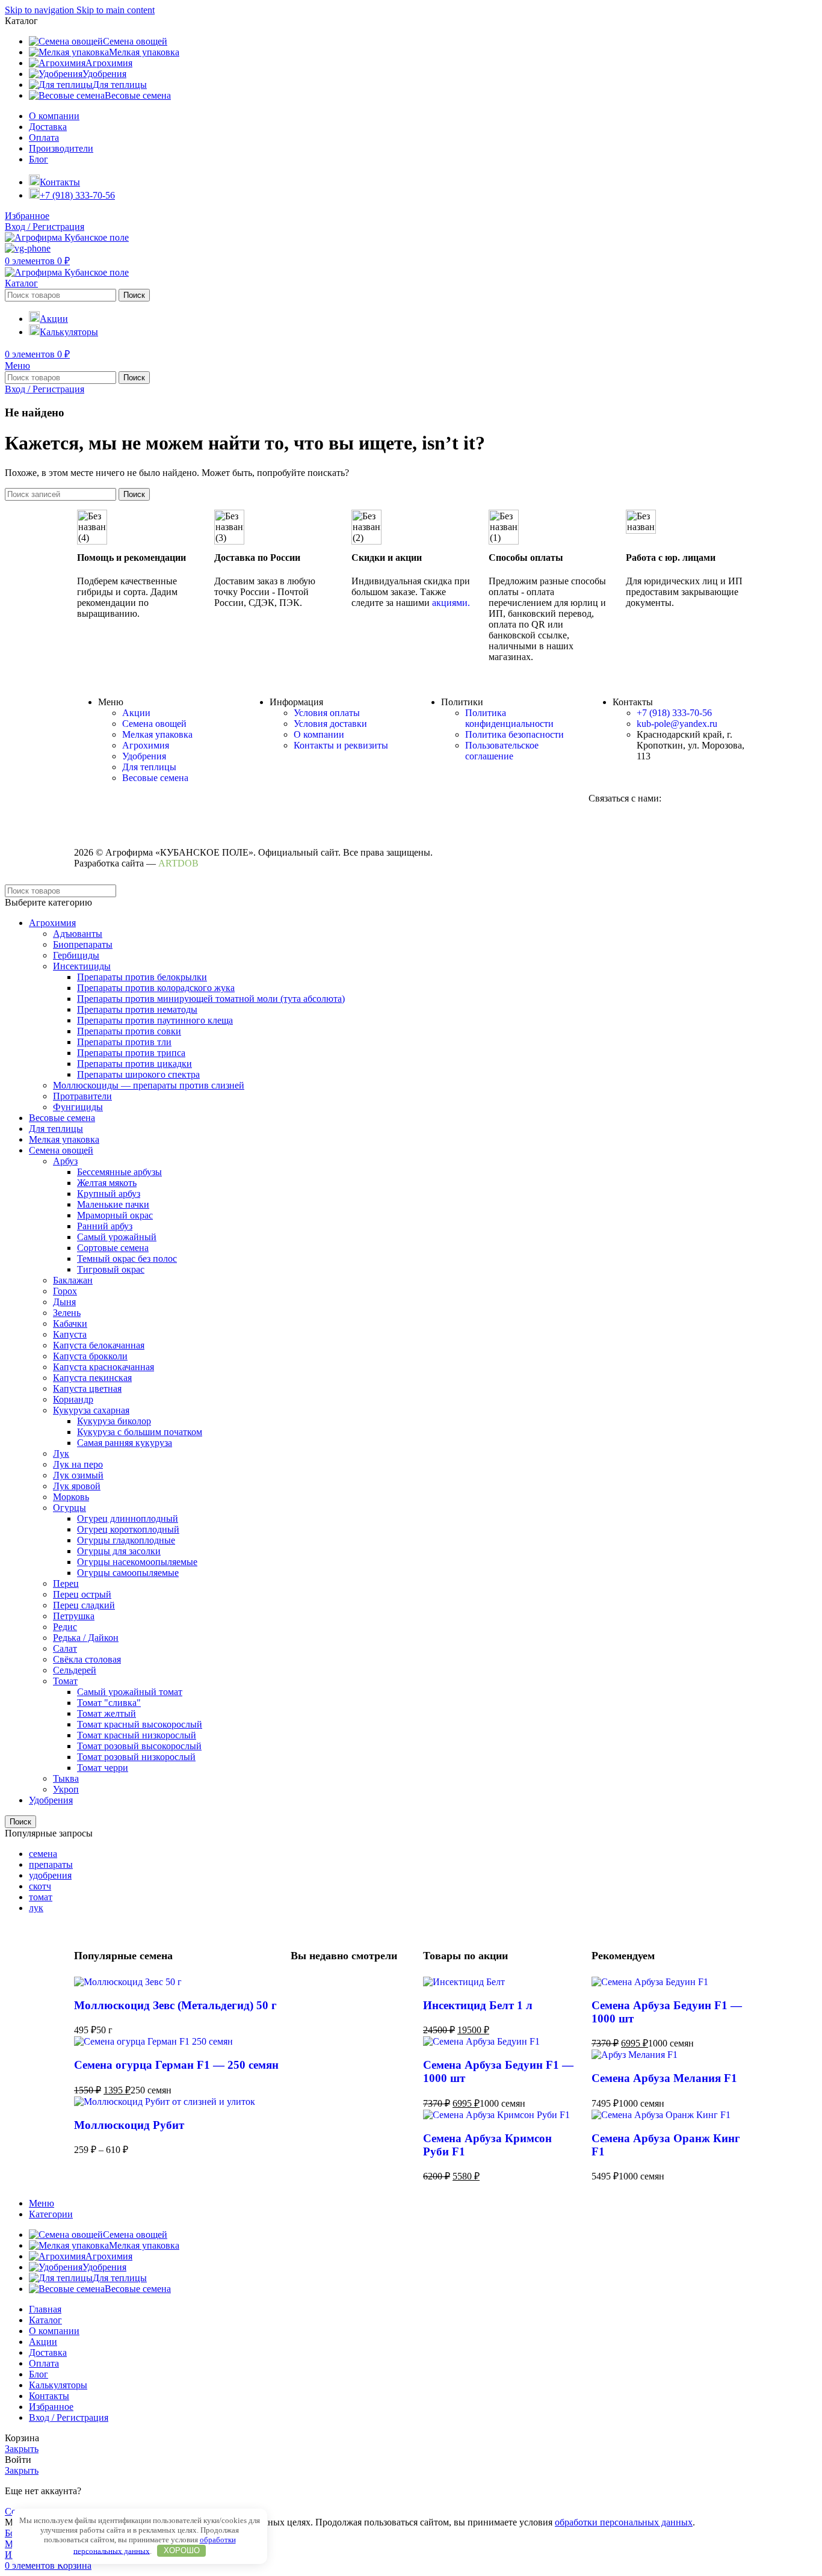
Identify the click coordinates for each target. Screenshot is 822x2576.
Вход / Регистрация (69, 2417)
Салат (65, 1648)
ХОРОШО (182, 2550)
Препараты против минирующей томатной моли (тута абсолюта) (211, 999)
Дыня (64, 1302)
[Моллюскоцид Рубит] (165, 2102)
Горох (65, 1291)
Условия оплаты (327, 713)
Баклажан (73, 1280)
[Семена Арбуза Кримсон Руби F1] (496, 2115)
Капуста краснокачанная (104, 1367)
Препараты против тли (124, 1042)
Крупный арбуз (109, 1194)
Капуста (70, 1334)
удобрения (50, 1875)
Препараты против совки (129, 1031)
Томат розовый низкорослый (136, 1757)
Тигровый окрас (111, 1269)
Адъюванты (78, 934)
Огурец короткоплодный (128, 1529)
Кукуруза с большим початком (140, 1432)
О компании (319, 734)
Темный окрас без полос (127, 1259)
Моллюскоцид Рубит (129, 2125)
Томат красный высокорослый (140, 1724)
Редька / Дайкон (86, 1638)
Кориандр (73, 1399)
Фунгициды (78, 1107)
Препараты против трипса (131, 1053)
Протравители (82, 1096)
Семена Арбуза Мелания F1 (664, 2078)
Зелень (67, 1313)
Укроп (66, 1789)
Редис (65, 1627)
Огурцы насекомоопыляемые (137, 1562)
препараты (51, 1864)
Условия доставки (330, 724)
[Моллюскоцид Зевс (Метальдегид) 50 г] (128, 1982)
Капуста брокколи (90, 1356)
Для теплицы (149, 767)
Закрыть (22, 2449)
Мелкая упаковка (157, 734)
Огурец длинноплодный (128, 1518)
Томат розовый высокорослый (139, 1746)
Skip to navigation (41, 10)
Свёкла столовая (87, 1659)
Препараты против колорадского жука (156, 988)
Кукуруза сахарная (91, 1410)
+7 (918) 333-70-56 (674, 713)
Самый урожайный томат (130, 1692)
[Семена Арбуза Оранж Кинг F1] (661, 2115)
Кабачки (70, 1324)
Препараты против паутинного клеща (155, 1020)
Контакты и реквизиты (341, 745)
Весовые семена (155, 778)
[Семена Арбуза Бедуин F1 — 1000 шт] (481, 2041)
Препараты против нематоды (137, 1009)
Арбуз (65, 1161)
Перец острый (82, 1594)
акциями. (451, 603)
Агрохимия (146, 745)
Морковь (71, 1497)
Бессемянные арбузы (119, 1172)
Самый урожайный (117, 1237)
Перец (66, 1583)
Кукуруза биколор (114, 1421)
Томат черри (103, 1768)
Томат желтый (107, 1713)
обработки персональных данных (624, 2522)
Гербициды (76, 955)
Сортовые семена (113, 1248)
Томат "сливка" (109, 1703)
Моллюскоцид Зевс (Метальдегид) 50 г (175, 2005)
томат (41, 1897)
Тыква (66, 1778)
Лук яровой (77, 1486)
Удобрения (144, 756)
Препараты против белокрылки (142, 977)
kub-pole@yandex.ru (677, 724)
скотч (40, 1886)
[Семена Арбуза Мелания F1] (635, 2055)
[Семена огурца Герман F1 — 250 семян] (153, 2041)
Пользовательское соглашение (502, 751)
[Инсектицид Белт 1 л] (464, 1982)
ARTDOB (178, 863)
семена (43, 1854)
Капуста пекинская (92, 1378)
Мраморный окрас (115, 1215)
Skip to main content (116, 10)
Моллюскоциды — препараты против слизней (149, 1085)
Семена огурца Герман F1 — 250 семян (176, 2065)
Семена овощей (154, 724)
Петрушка (74, 1616)
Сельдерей (75, 1670)
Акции (136, 713)
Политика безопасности (515, 734)
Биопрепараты (83, 944)
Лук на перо (78, 1464)
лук (36, 1908)
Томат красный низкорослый (137, 1735)
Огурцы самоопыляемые (128, 1573)
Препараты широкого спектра (138, 1074)
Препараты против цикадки (134, 1064)
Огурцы (70, 1508)
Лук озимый (78, 1475)
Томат (65, 1681)
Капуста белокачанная (99, 1345)
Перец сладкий (84, 1605)
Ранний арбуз (105, 1226)
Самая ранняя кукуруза (125, 1443)
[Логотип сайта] (67, 237)
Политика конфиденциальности (509, 718)
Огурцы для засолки (119, 1551)
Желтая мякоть (107, 1183)
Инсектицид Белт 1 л (478, 2005)
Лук (61, 1453)
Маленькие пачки (113, 1204)
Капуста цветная (87, 1388)
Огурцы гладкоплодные (126, 1540)
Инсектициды (82, 966)
